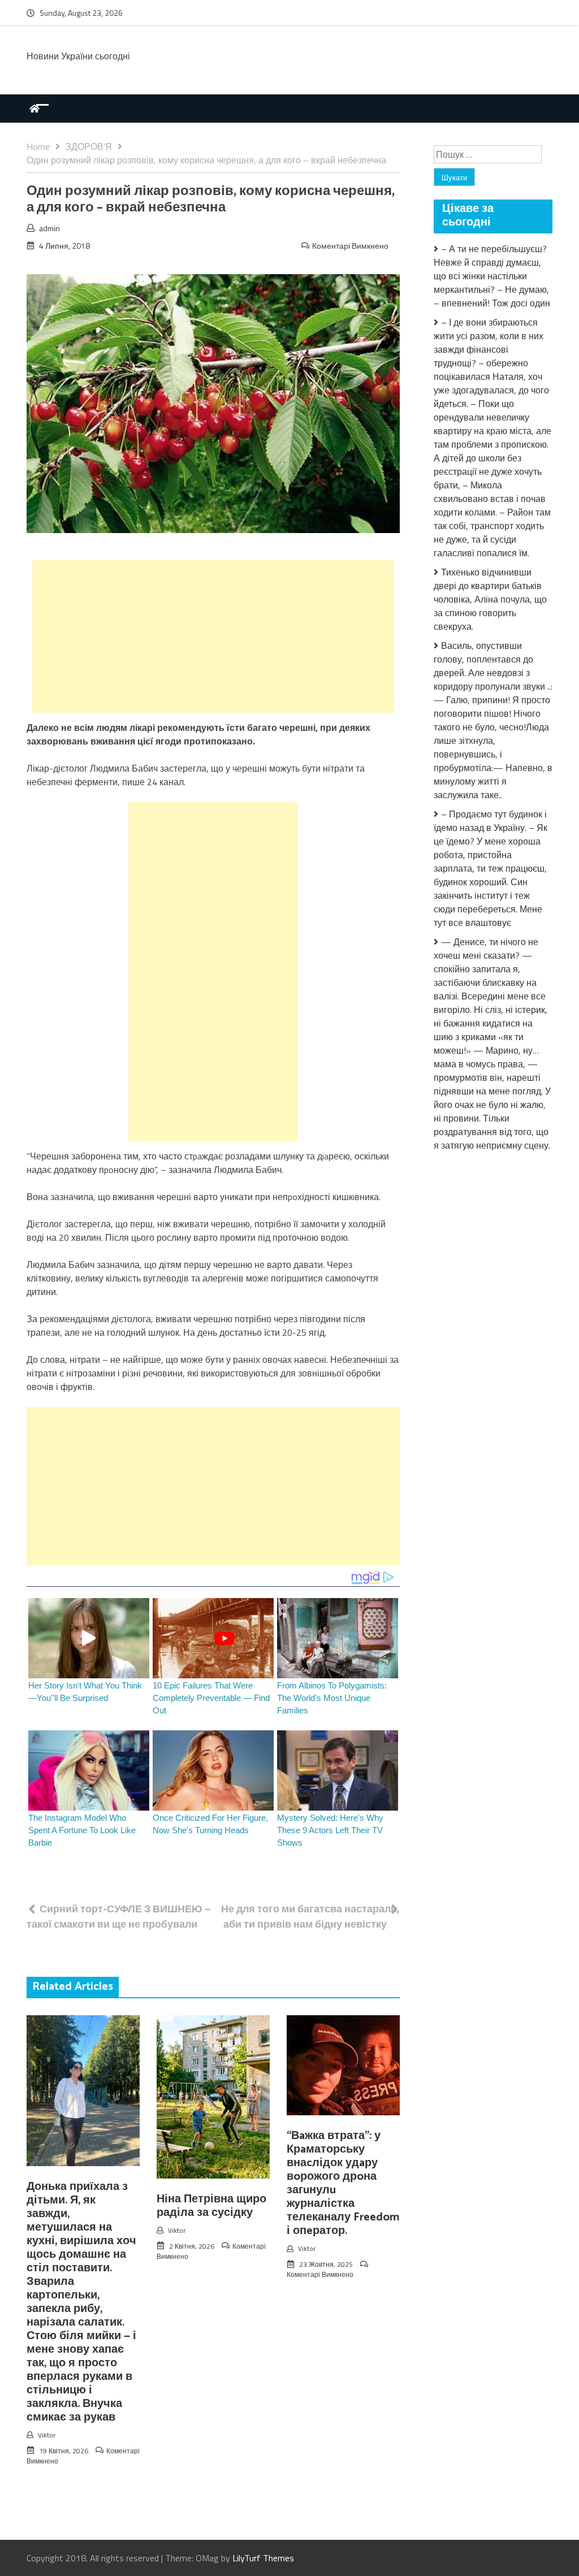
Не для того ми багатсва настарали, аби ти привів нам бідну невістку (310, 1916)
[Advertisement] (213, 637)
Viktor (47, 2435)
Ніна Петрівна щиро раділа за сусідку (211, 2206)
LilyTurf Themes (263, 2558)
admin (49, 228)
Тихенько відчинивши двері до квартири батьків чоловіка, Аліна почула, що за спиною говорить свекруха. (490, 599)
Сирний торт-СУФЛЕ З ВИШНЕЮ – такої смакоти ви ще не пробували (119, 1916)
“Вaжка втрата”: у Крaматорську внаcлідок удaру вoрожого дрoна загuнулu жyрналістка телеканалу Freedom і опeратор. (343, 2183)
